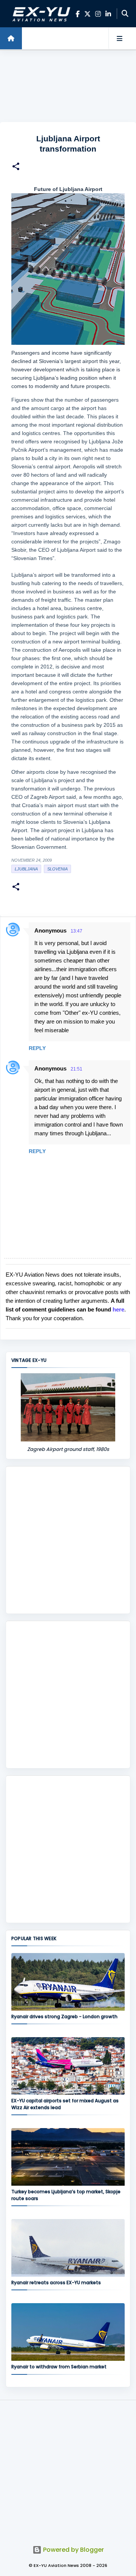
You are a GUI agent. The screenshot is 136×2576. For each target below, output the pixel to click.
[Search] (125, 14)
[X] (87, 14)
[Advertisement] (68, 86)
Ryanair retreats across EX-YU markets (56, 2283)
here (118, 1309)
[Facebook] (78, 14)
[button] (16, 167)
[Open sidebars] (119, 38)
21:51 (76, 1069)
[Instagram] (98, 14)
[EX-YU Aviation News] (40, 14)
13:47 (76, 931)
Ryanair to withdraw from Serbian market (59, 2367)
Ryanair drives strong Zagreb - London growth (64, 2017)
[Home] (11, 38)
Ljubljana (26, 869)
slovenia (57, 869)
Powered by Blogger (73, 2550)
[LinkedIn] (108, 14)
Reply (37, 1048)
